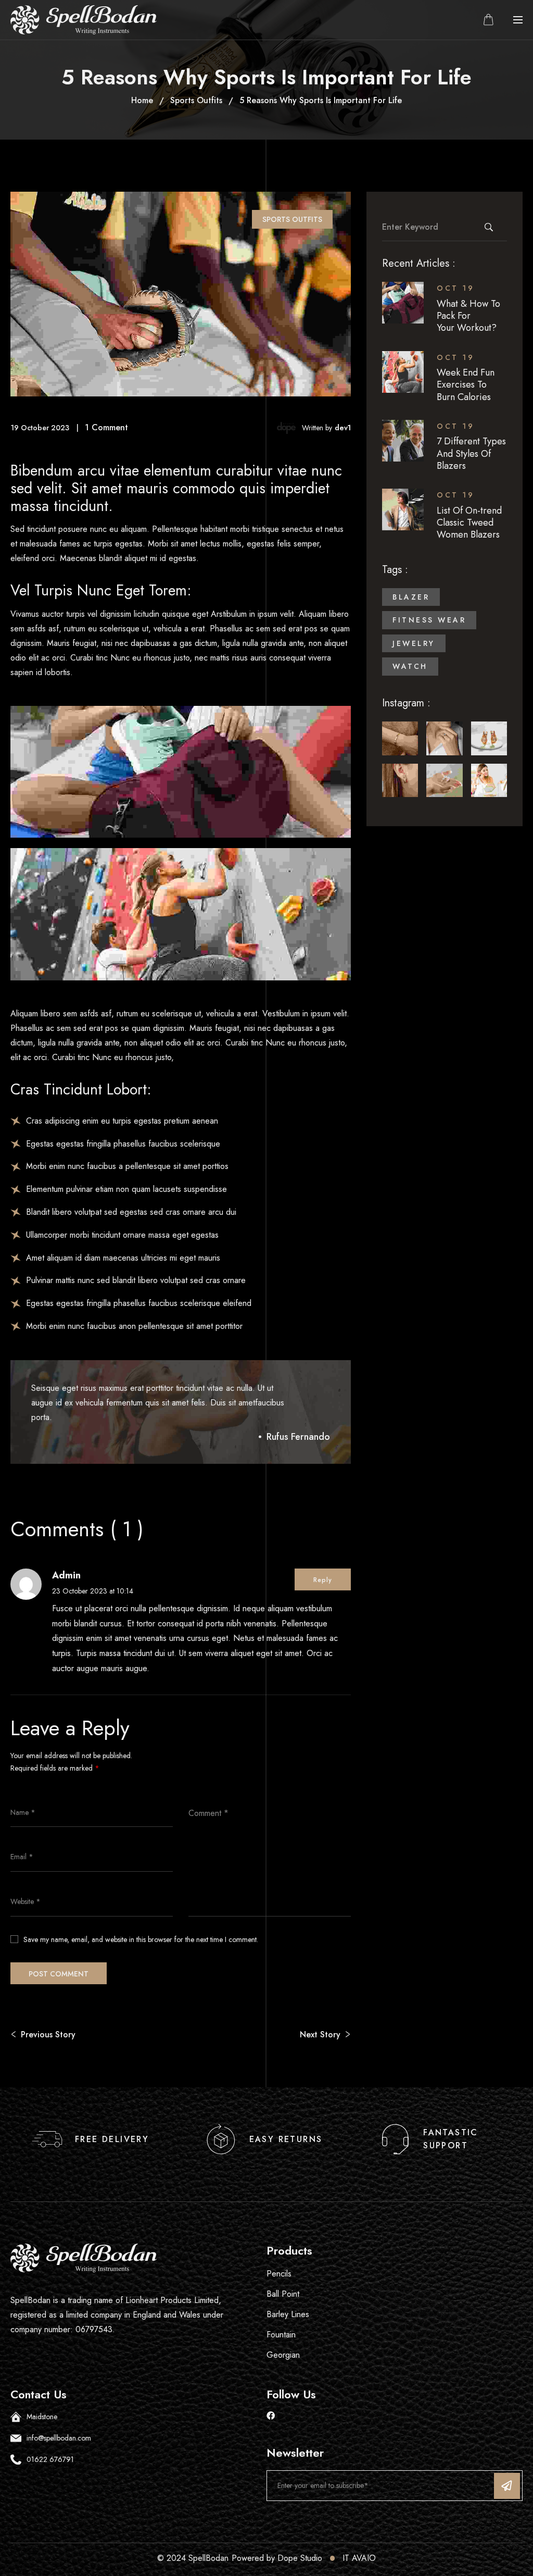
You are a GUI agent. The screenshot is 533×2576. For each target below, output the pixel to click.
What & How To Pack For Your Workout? (468, 316)
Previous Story (48, 2034)
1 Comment (106, 427)
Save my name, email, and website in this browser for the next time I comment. (141, 1939)
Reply (323, 1580)
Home (142, 100)
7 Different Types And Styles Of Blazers (471, 453)
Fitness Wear (429, 620)
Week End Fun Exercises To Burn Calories (466, 385)
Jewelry (414, 643)
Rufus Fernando (298, 1437)
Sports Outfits (196, 100)
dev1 (343, 428)
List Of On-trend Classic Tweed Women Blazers (469, 523)
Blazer (411, 597)
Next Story (320, 2034)
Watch (410, 666)
